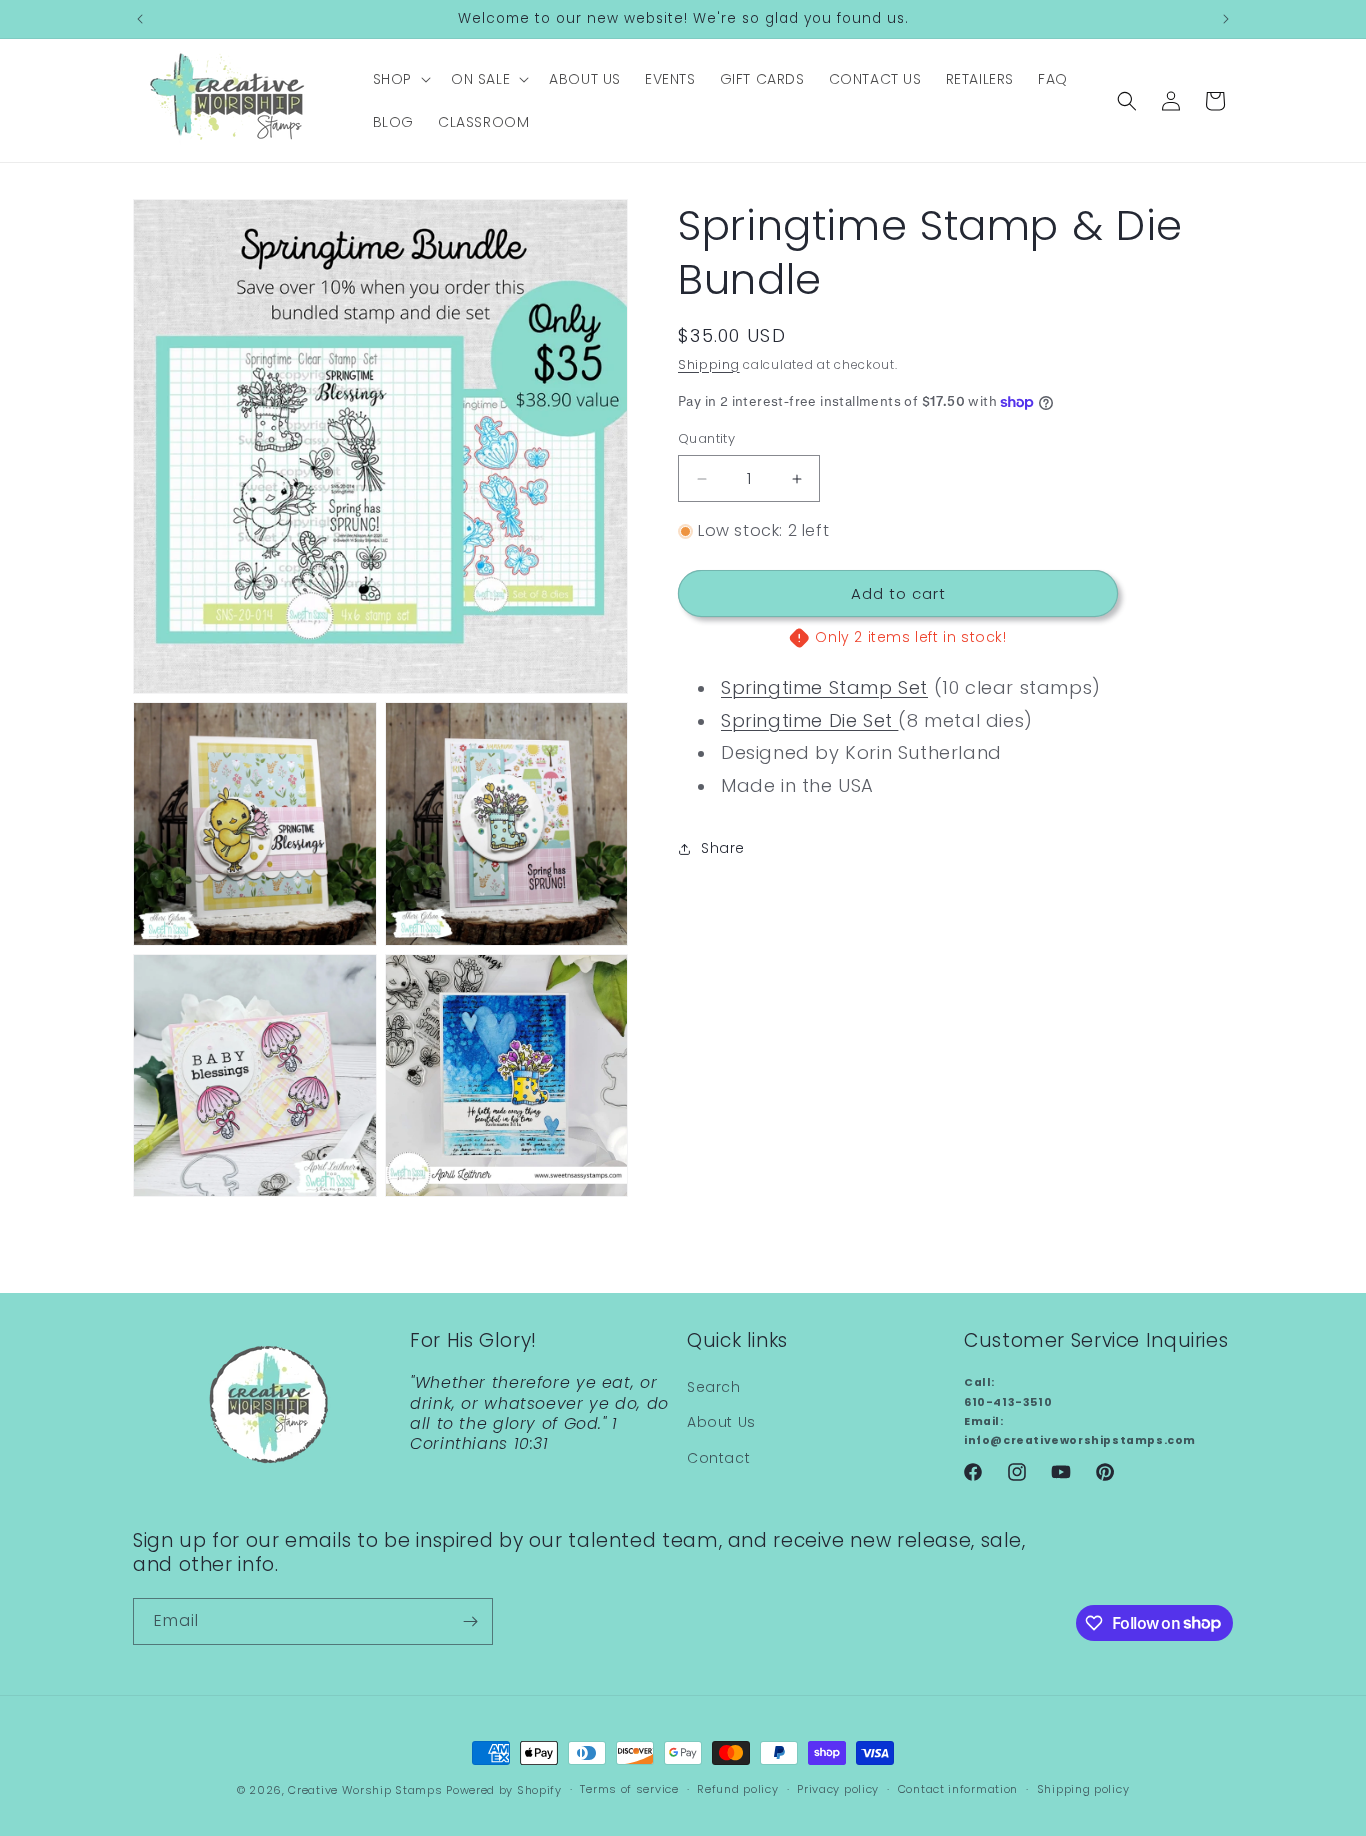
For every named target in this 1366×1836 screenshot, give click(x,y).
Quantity (706, 439)
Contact (718, 1458)
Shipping (709, 364)
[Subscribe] (470, 1621)
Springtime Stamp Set (824, 688)
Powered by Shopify (504, 1790)
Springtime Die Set (809, 720)
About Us (721, 1423)
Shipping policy (1083, 1789)
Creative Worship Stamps (365, 1790)
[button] (400, 79)
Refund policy (737, 1789)
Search (714, 1387)
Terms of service (629, 1789)
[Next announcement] (1226, 19)
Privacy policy (838, 1789)
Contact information (958, 1789)
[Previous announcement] (140, 19)
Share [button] (723, 849)
